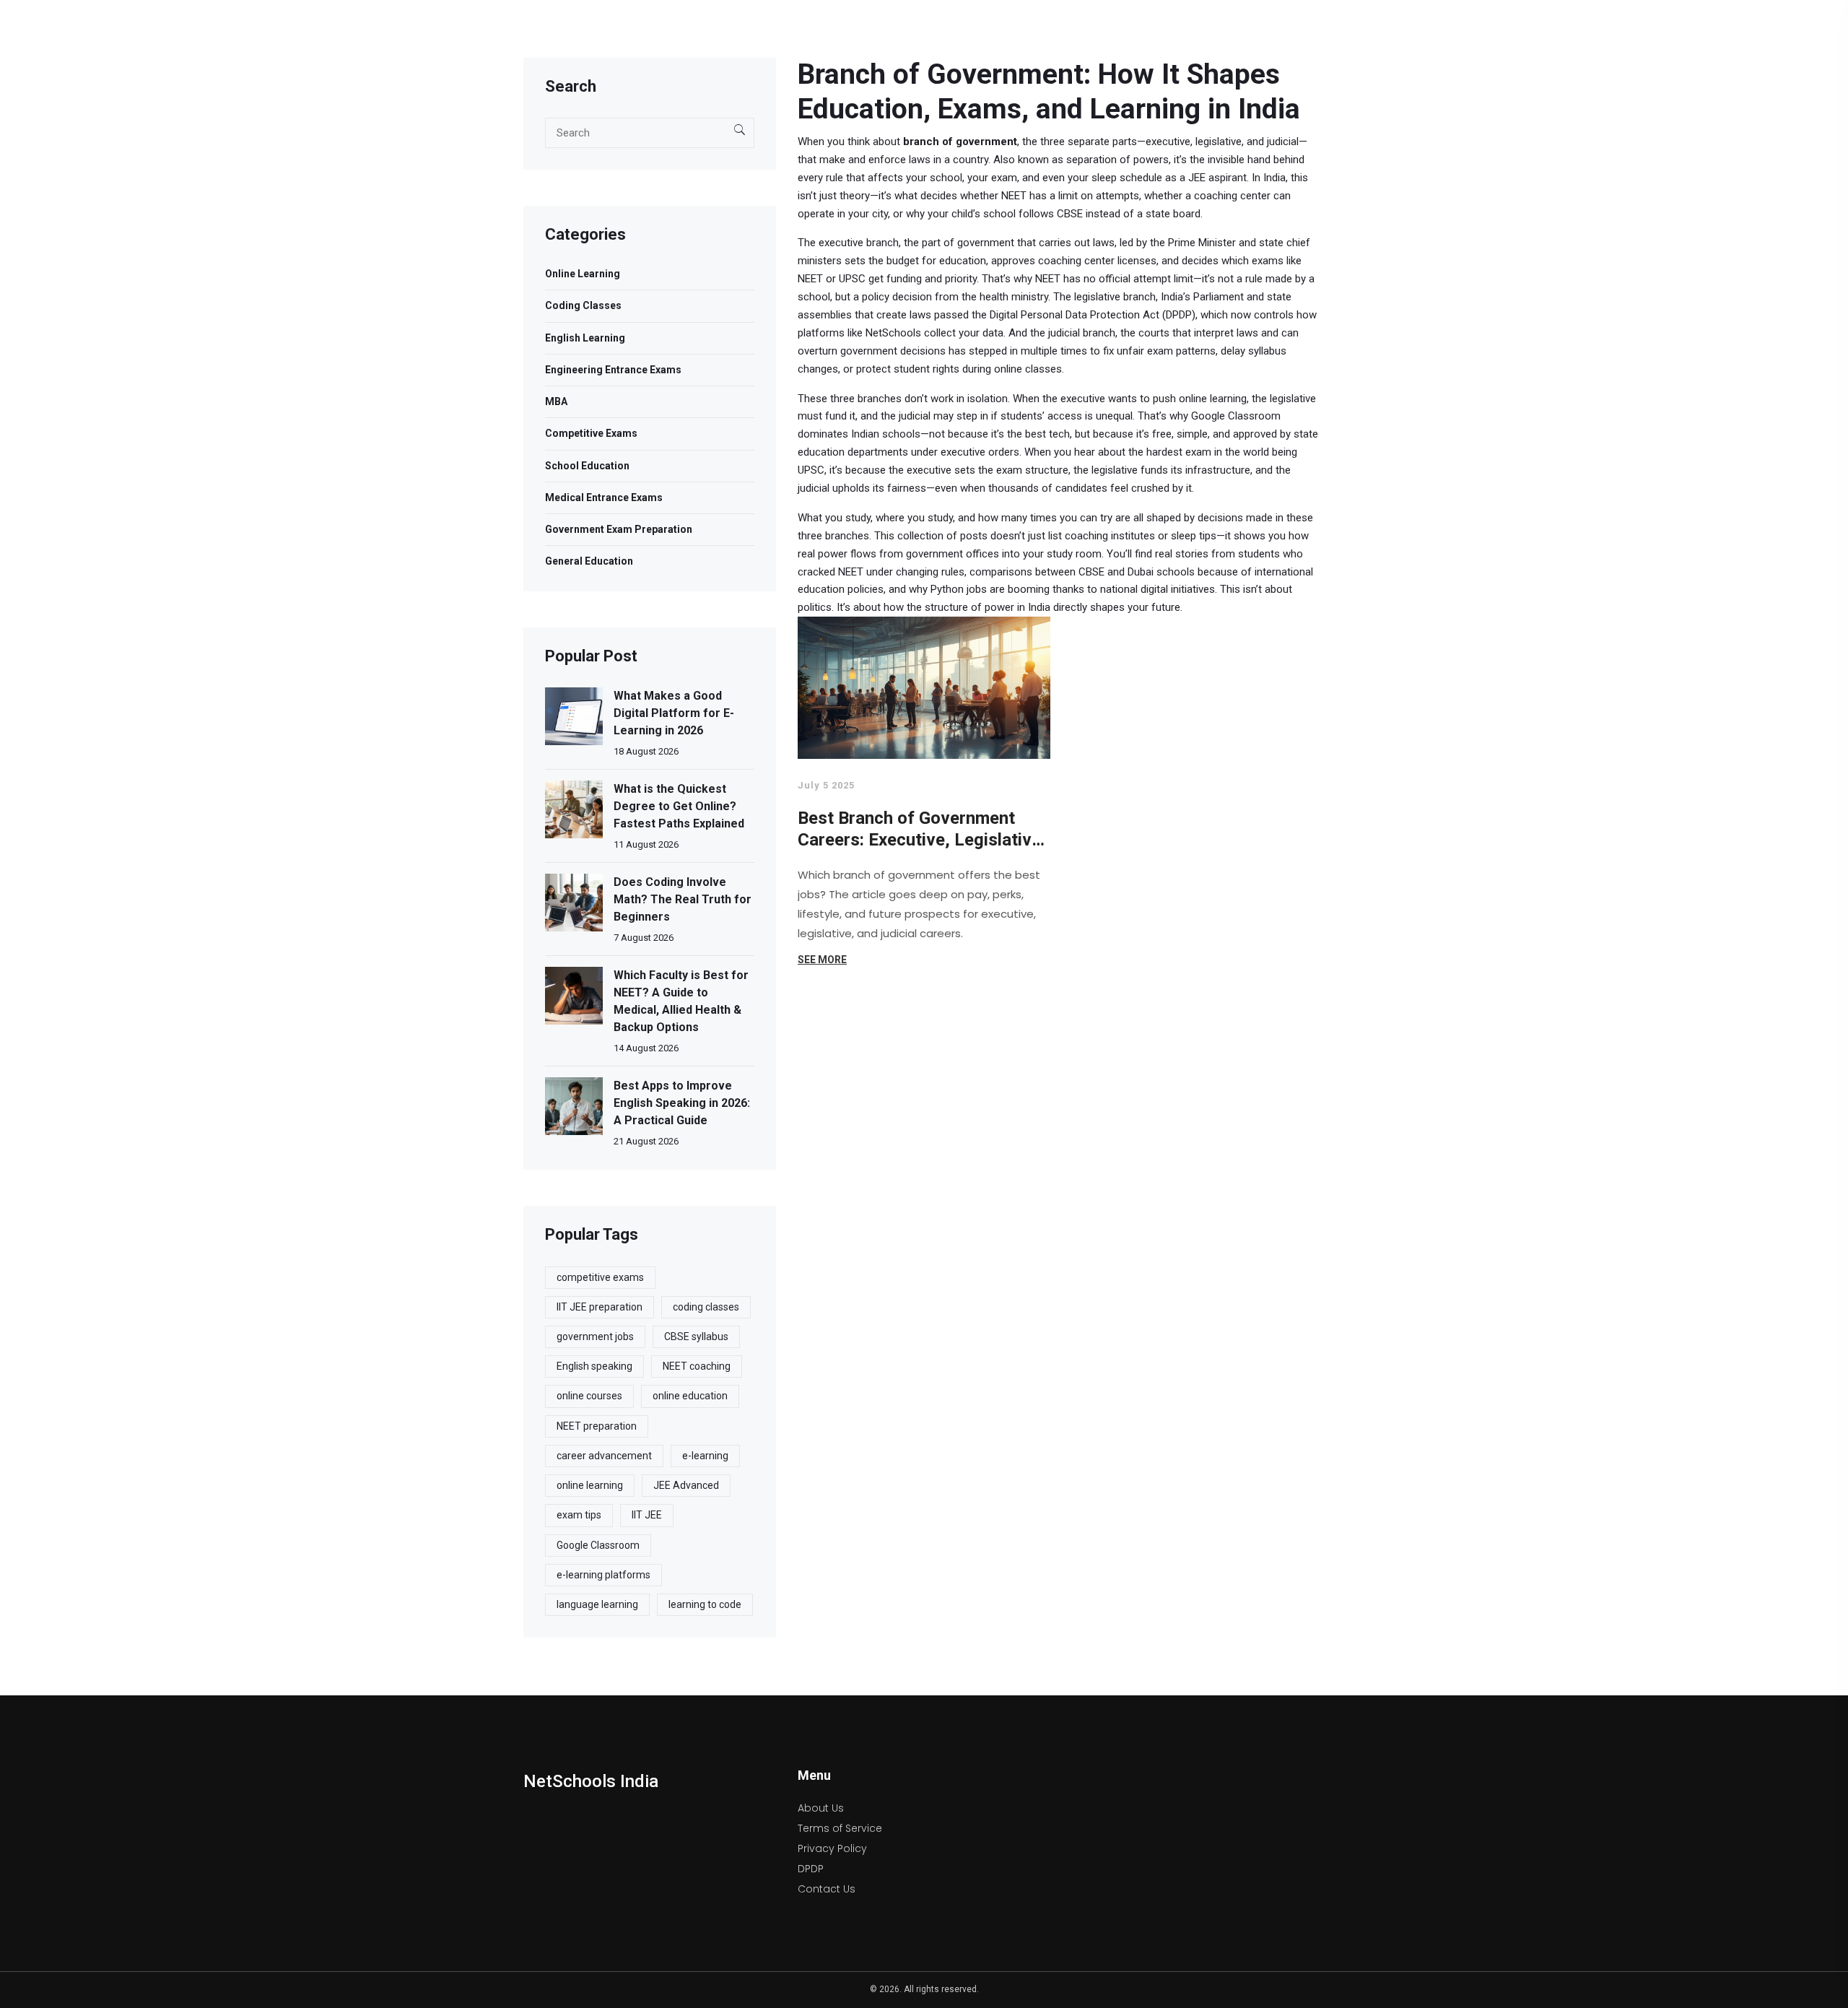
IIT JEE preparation (600, 1307)
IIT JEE (647, 1515)
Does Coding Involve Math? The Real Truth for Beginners (683, 899)
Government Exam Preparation (619, 529)
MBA (556, 401)
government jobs (595, 1337)
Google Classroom (598, 1545)
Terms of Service (840, 1828)
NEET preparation (597, 1426)
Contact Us (827, 1889)
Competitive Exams (591, 433)
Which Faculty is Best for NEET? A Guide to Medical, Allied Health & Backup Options (681, 1001)
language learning (597, 1604)
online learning (590, 1485)
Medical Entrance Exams (604, 497)
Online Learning (583, 274)
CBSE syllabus (696, 1337)
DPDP (811, 1869)
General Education (589, 561)
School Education (587, 466)
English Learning (585, 338)
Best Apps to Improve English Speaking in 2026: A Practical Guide (682, 1103)
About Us (821, 1808)
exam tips (579, 1515)
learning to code (705, 1604)
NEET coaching (697, 1366)
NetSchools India (591, 1781)
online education (690, 1396)
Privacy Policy (832, 1848)
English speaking (594, 1366)
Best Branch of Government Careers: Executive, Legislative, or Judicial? (922, 829)
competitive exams (600, 1277)
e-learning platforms (603, 1575)
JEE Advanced (686, 1485)
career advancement (604, 1456)
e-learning (705, 1456)
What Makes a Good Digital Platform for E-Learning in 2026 (674, 713)
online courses (589, 1396)
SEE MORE (822, 960)
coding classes (706, 1307)
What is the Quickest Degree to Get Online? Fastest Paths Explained (679, 806)
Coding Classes (583, 305)
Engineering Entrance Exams (613, 370)
